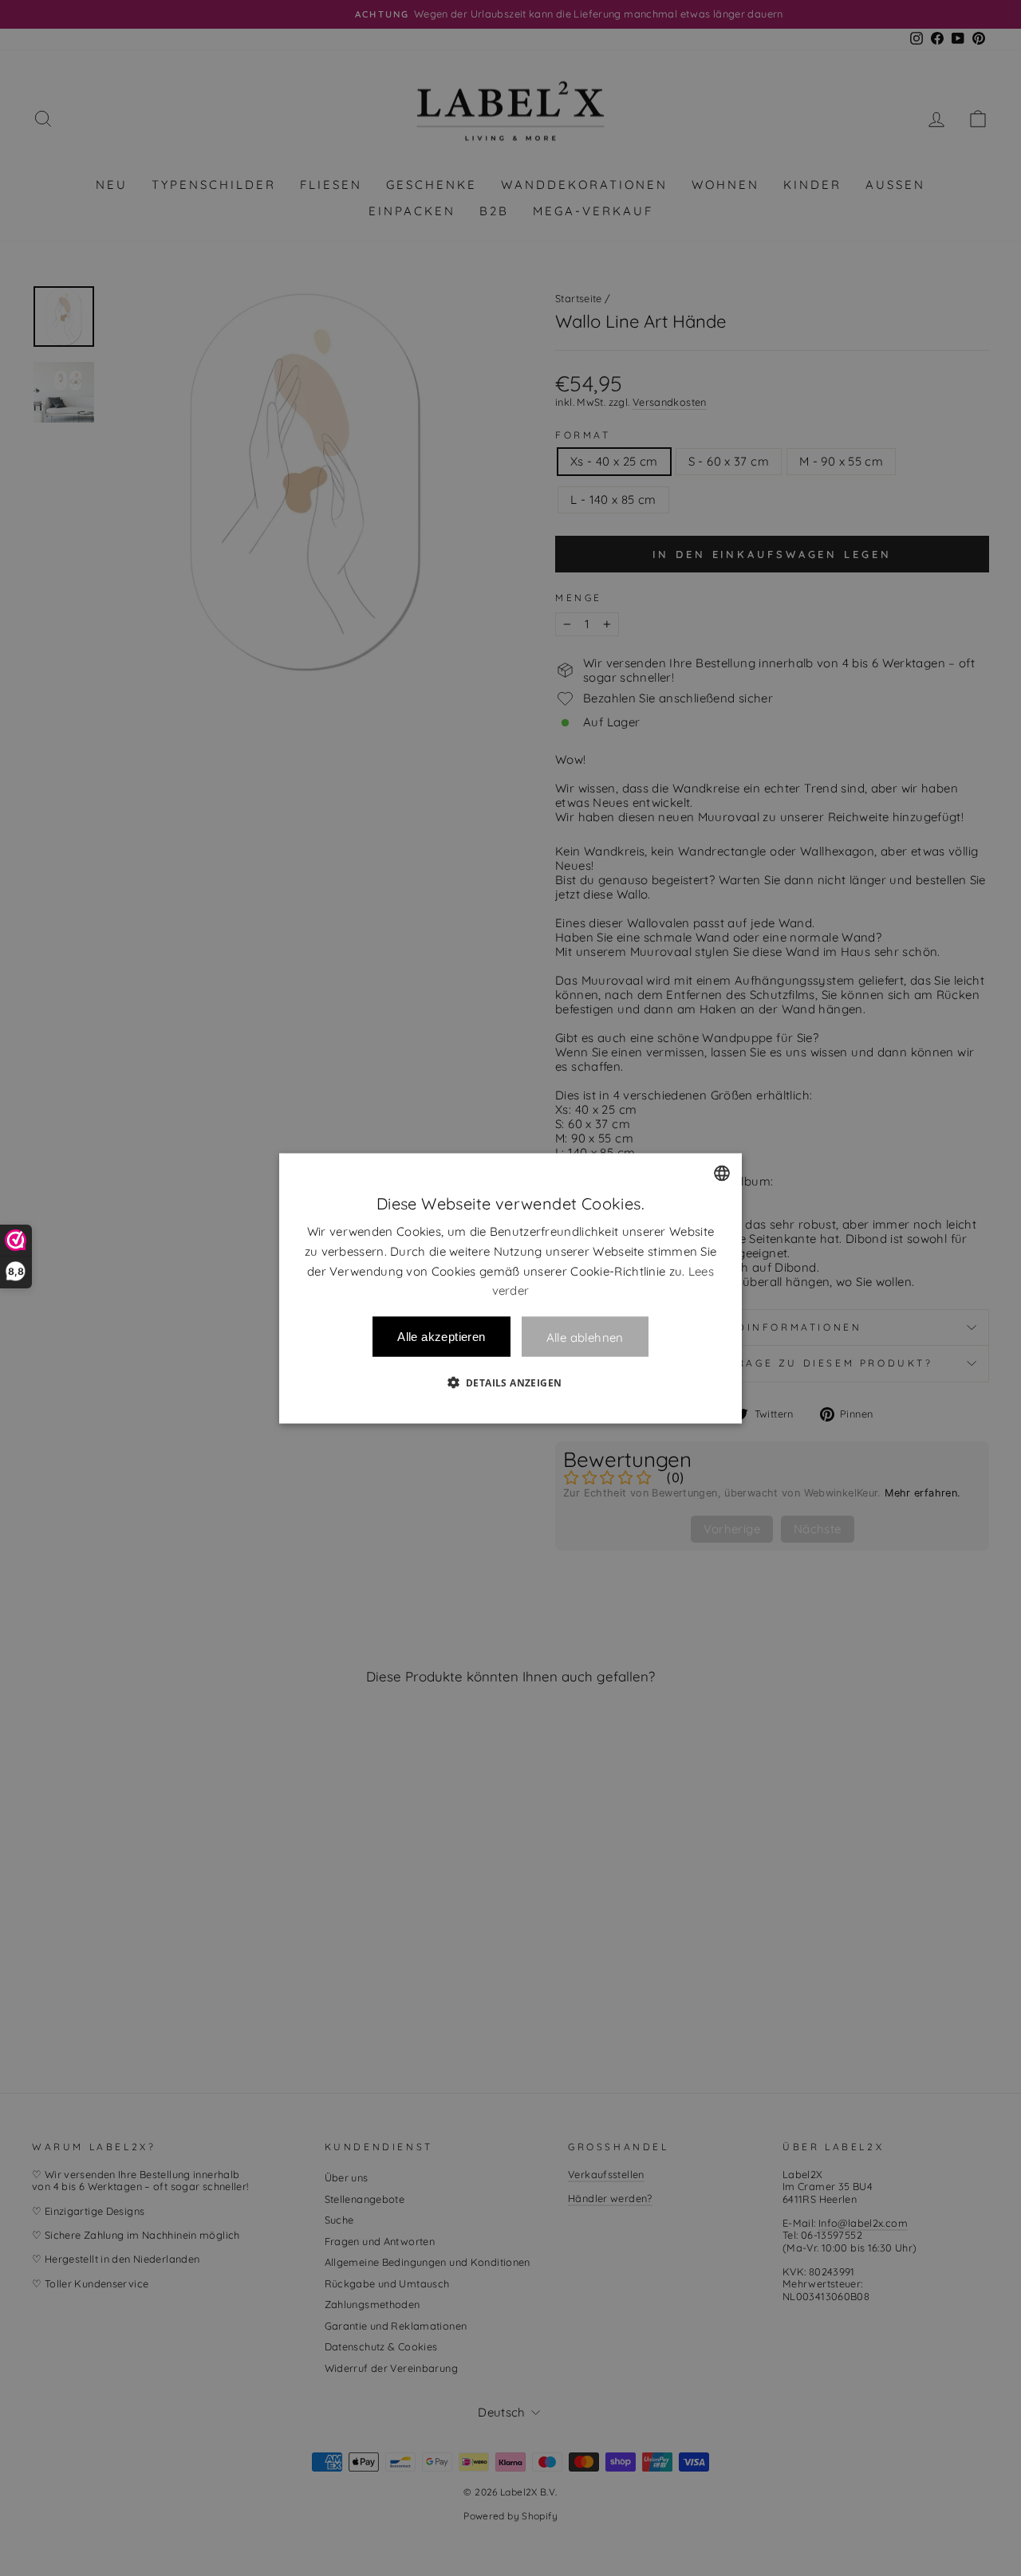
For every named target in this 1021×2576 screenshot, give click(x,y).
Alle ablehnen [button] (585, 1337)
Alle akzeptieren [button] (441, 1336)
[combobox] (722, 1173)
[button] (511, 1382)
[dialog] (510, 1288)
